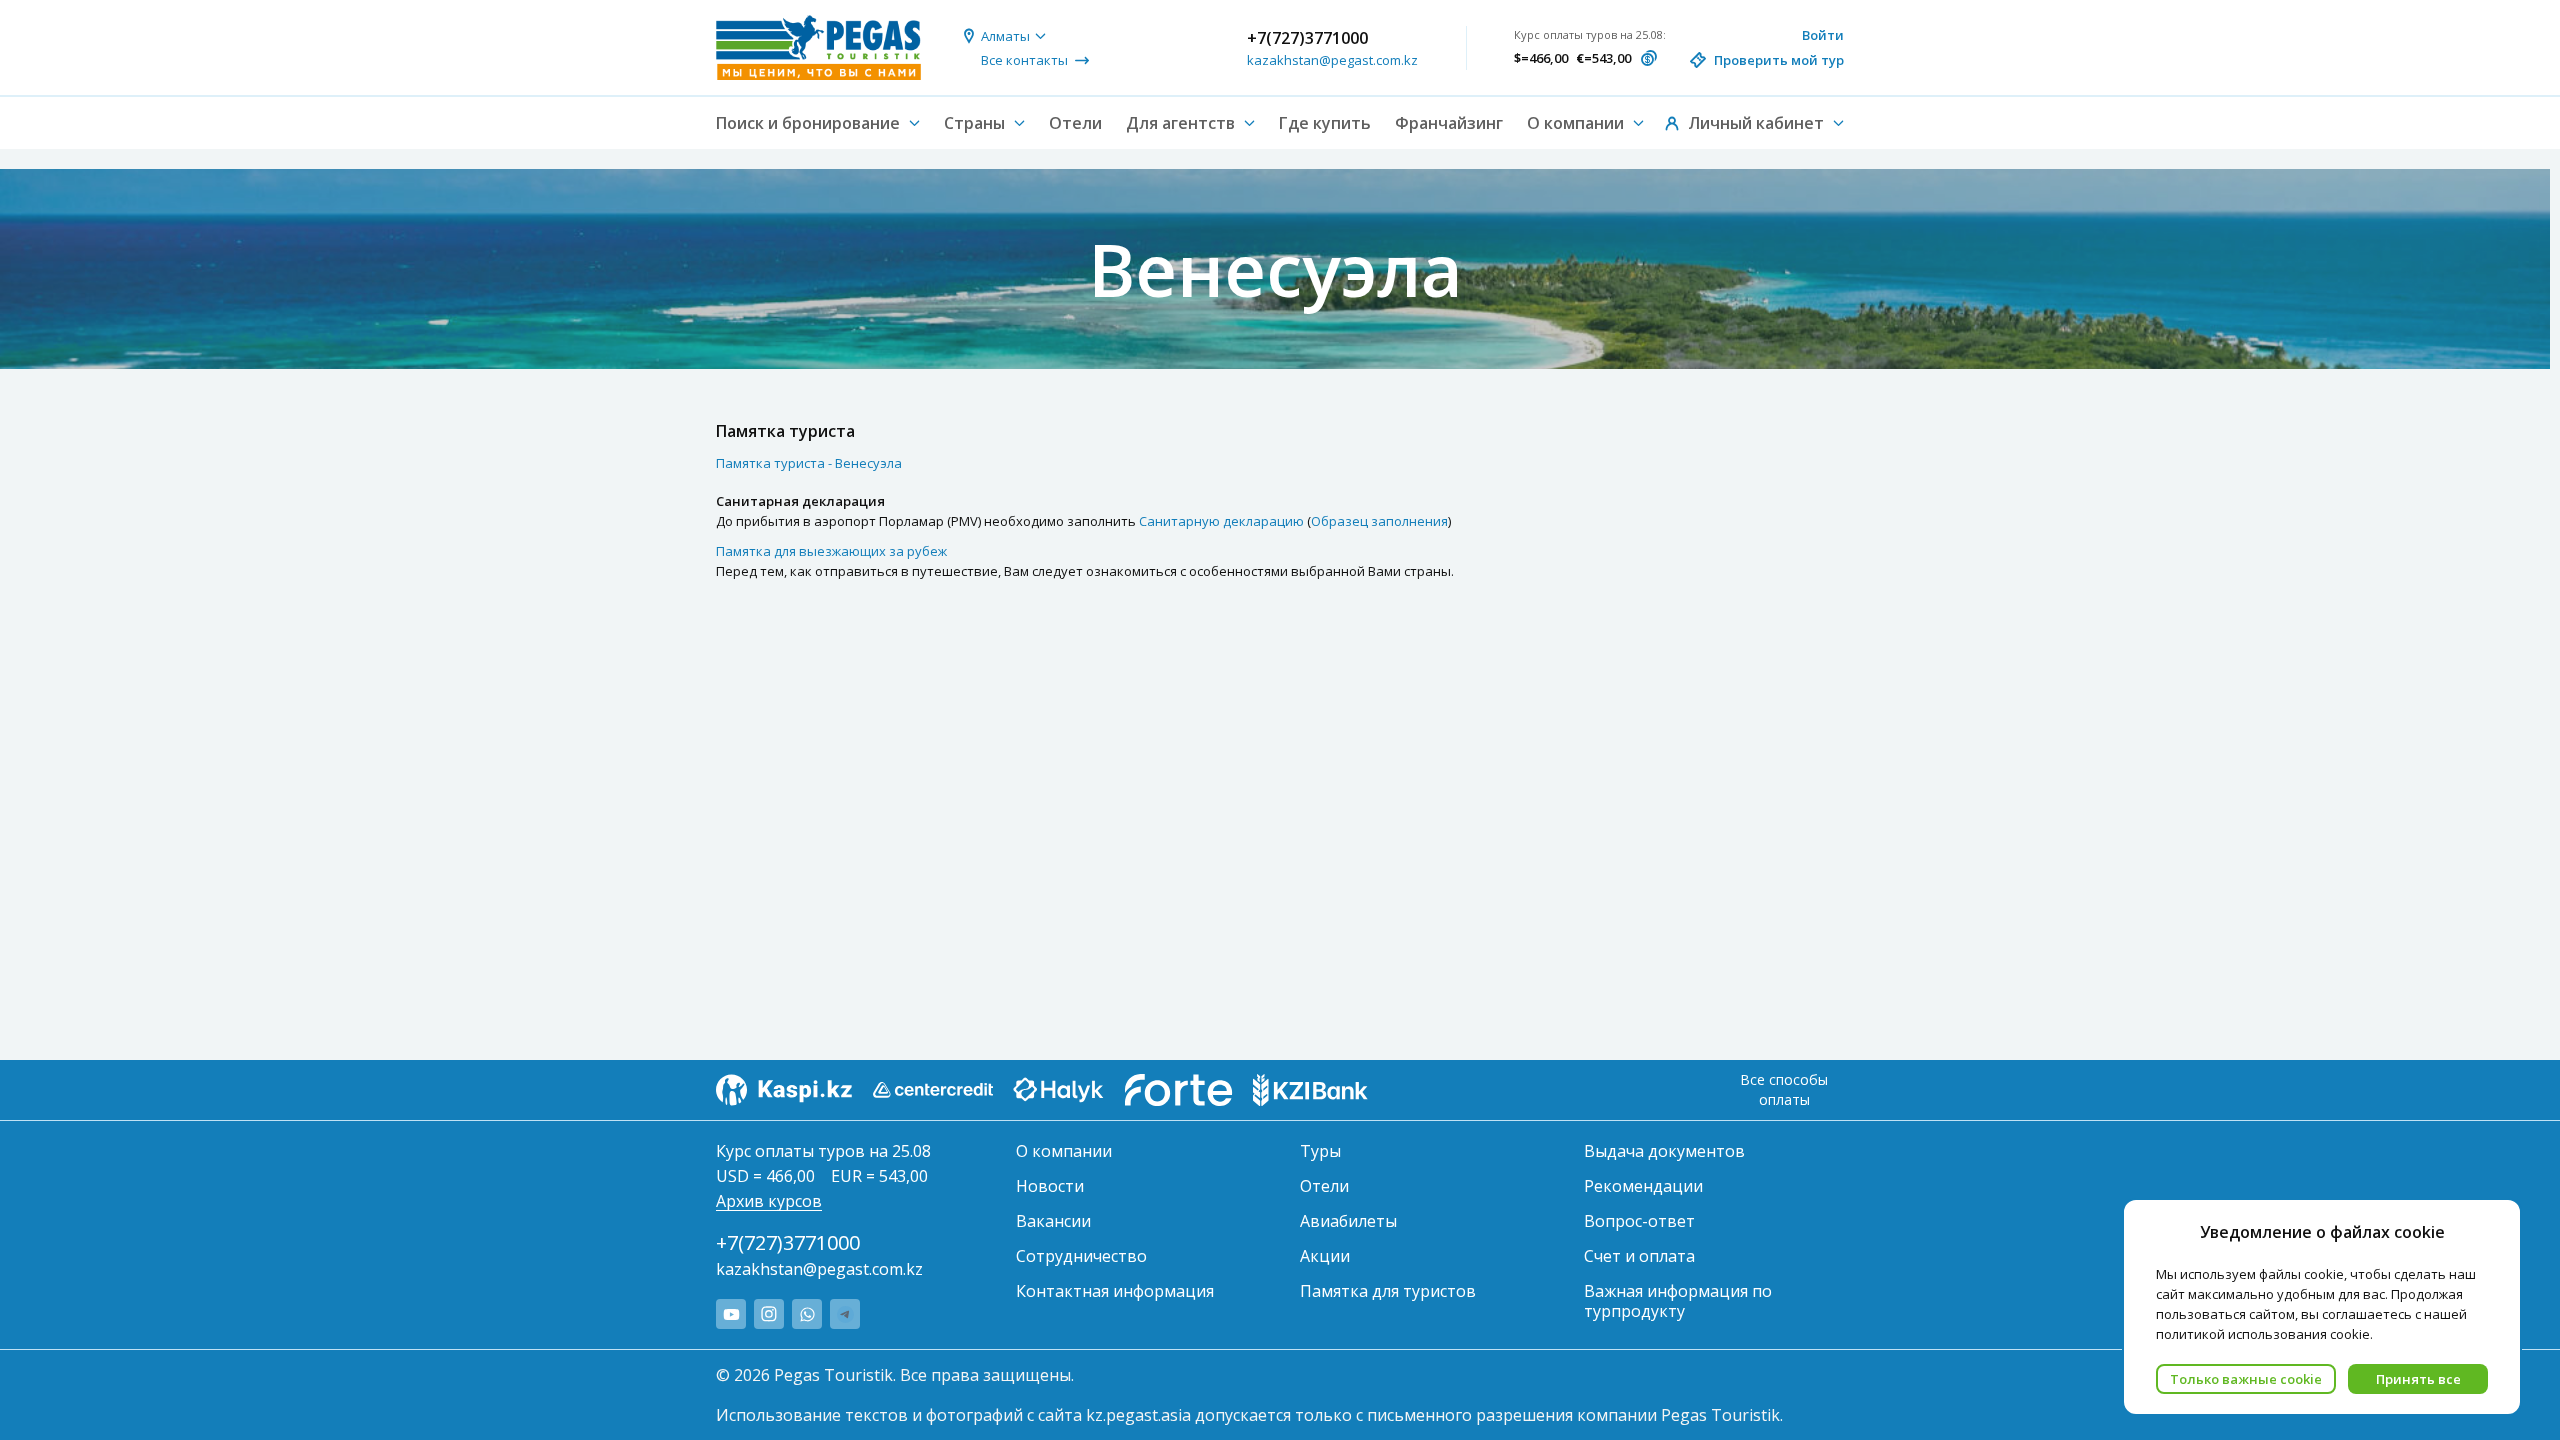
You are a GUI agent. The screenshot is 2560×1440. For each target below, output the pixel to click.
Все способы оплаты (1784, 1089)
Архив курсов (769, 1201)
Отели (1075, 123)
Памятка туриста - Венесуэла (809, 463)
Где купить (1325, 123)
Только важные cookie (2246, 1379)
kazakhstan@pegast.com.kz (1332, 60)
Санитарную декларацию (1221, 521)
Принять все (2418, 1379)
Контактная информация (1115, 1291)
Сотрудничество (1081, 1256)
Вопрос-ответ (1639, 1221)
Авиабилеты (1348, 1221)
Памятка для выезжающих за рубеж (831, 551)
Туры (1320, 1151)
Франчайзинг (1449, 123)
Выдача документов (1664, 1151)
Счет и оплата (1639, 1256)
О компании (1064, 1151)
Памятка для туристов (1388, 1291)
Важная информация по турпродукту (1678, 1301)
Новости (1050, 1186)
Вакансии (1053, 1221)
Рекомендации (1643, 1186)
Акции (1325, 1256)
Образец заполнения (1379, 521)
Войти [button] (1823, 35)
